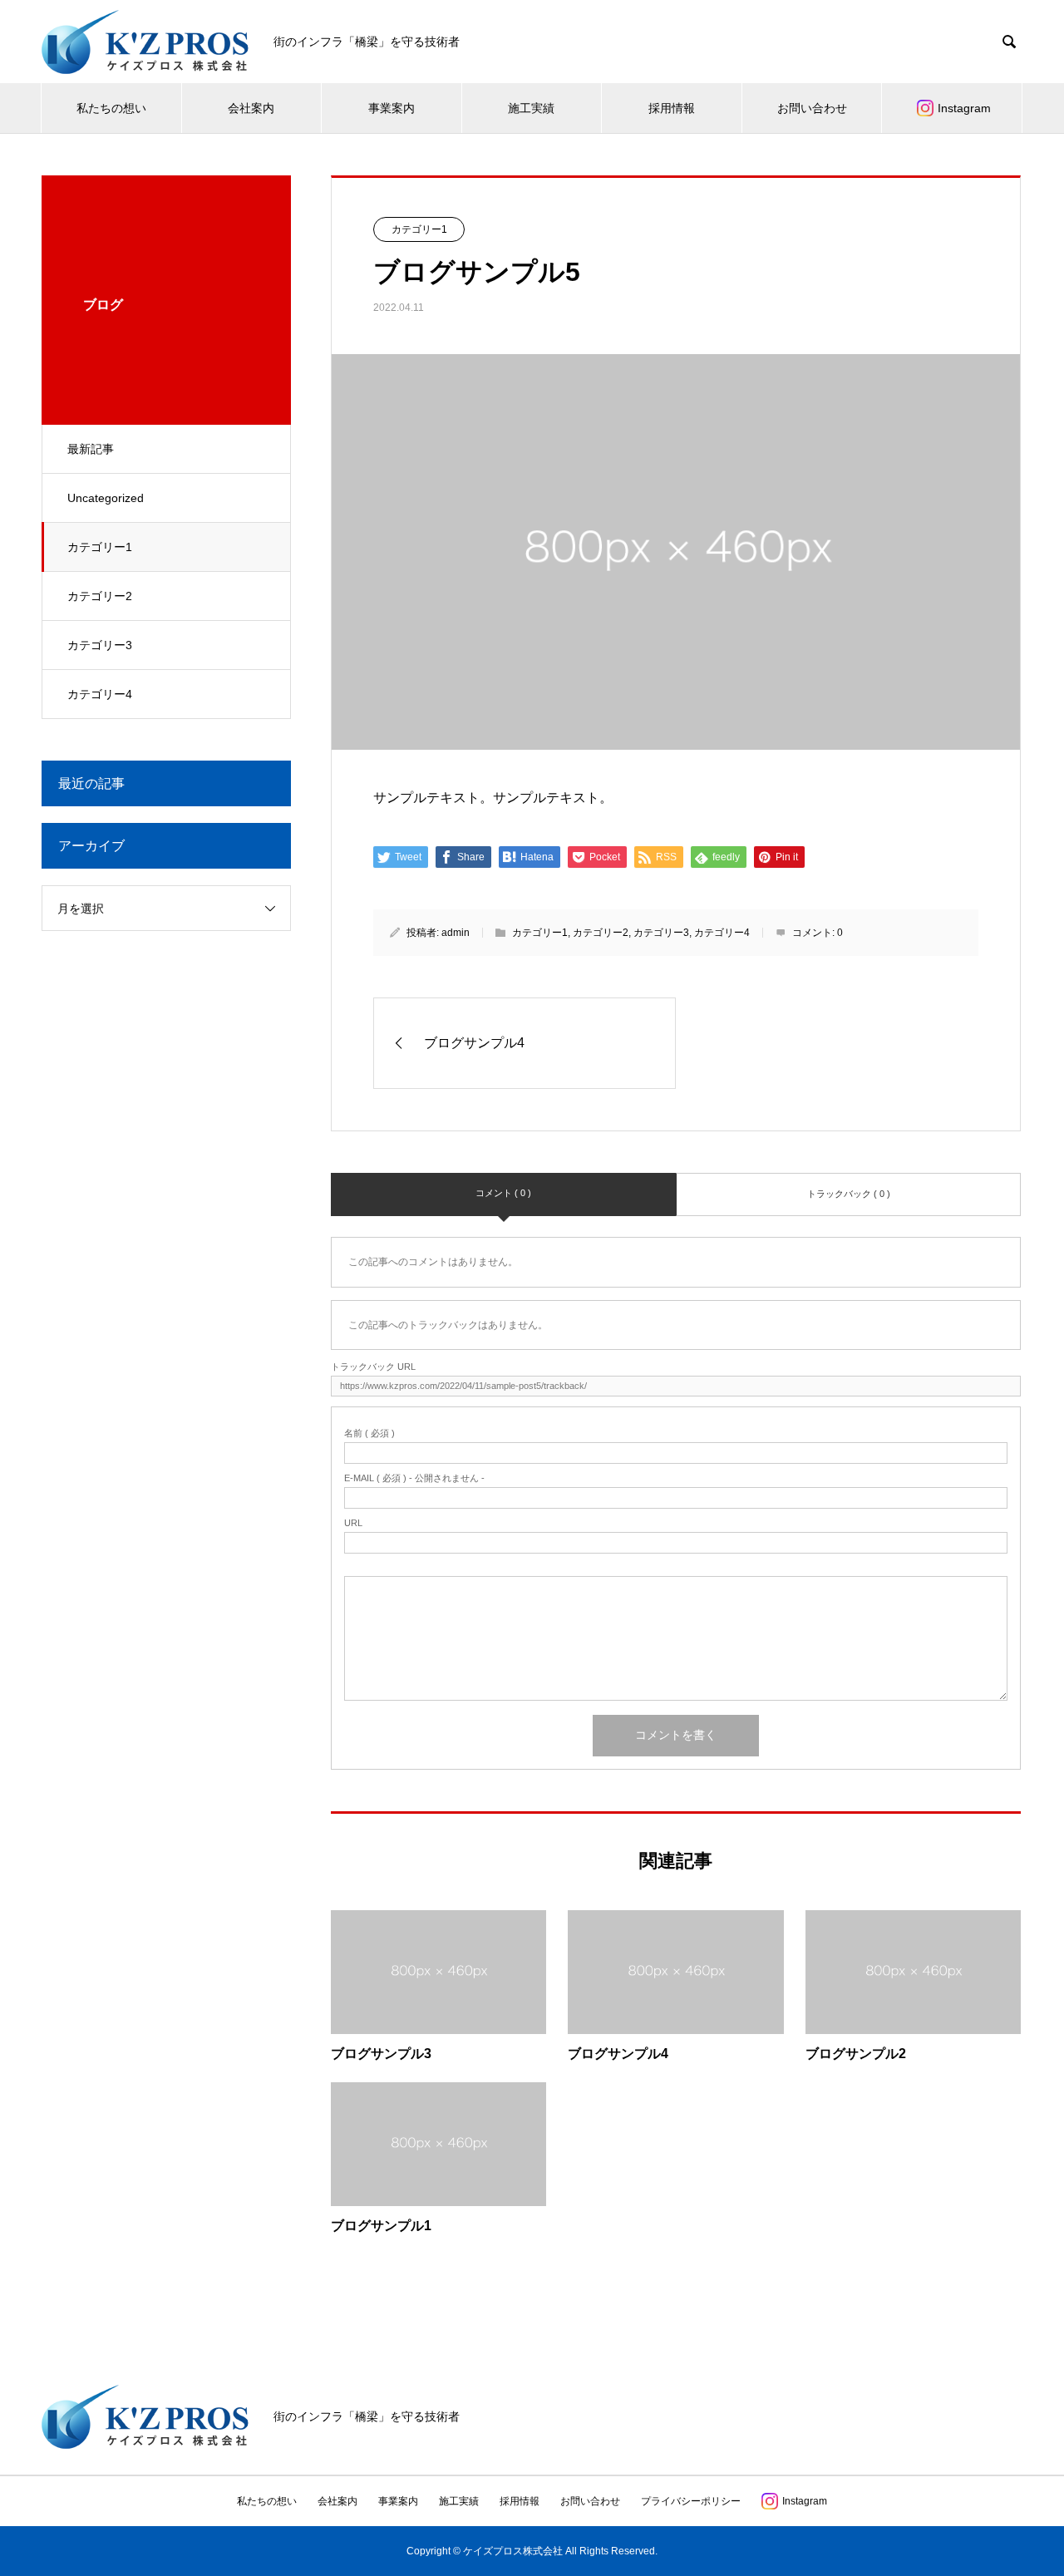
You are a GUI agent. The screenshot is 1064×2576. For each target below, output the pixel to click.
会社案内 (251, 108)
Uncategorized (106, 498)
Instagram (964, 108)
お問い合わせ (812, 108)
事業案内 (392, 108)
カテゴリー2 (100, 596)
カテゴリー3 (100, 645)
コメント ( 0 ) (503, 1193)
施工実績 (531, 108)
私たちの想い (111, 108)
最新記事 (91, 449)
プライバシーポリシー (691, 2501)
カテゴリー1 (100, 547)
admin (456, 933)
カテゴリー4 (100, 694)
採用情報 (672, 108)
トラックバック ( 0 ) (849, 1194)
